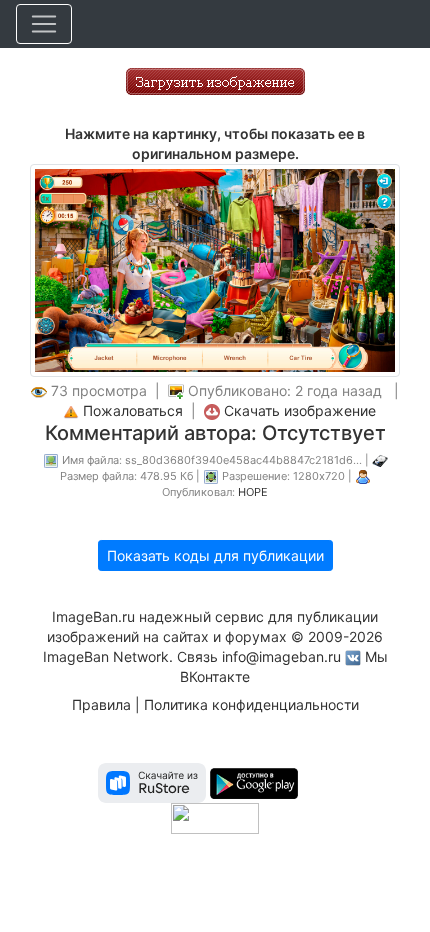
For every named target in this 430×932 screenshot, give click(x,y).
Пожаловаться (133, 410)
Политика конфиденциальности (251, 704)
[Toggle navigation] (44, 24)
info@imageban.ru (281, 656)
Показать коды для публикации (215, 555)
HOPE (253, 492)
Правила (101, 704)
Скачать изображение (300, 410)
